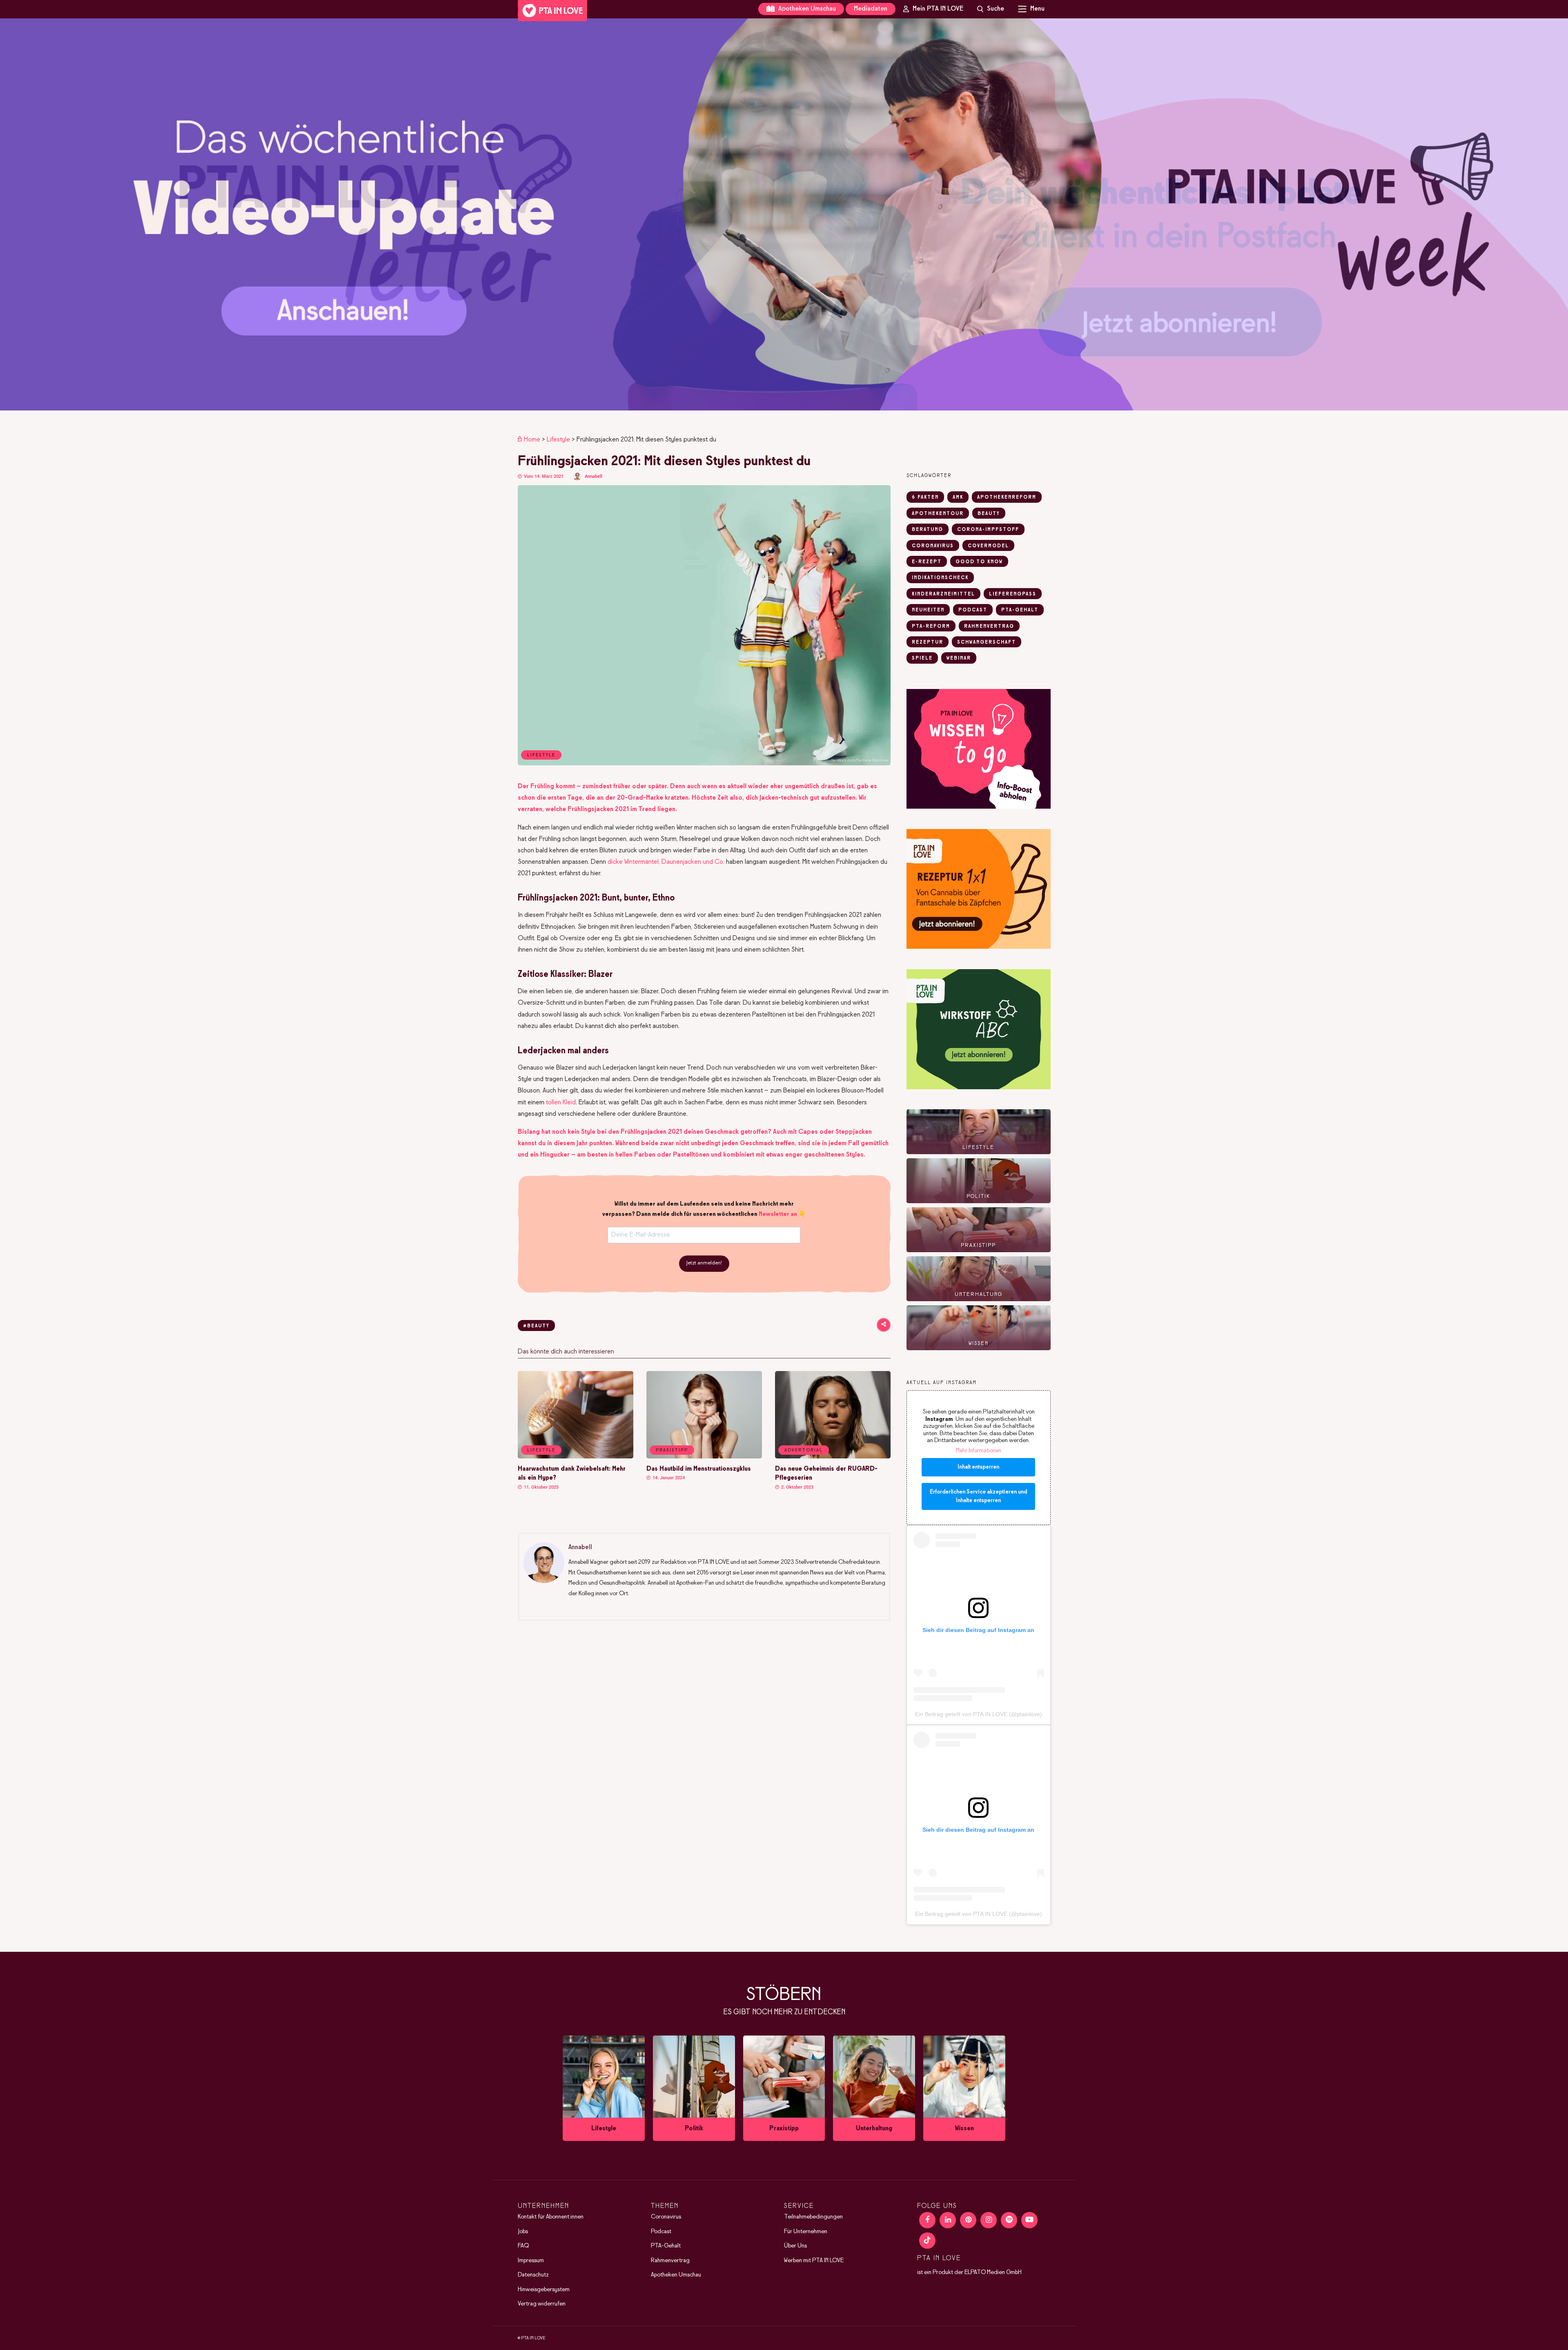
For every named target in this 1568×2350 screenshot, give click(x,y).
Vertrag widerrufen (542, 2304)
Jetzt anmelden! (704, 1263)
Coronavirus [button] (933, 546)
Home (532, 440)
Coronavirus (666, 2217)
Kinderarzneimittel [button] (943, 594)
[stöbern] (604, 2088)
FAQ (523, 2246)
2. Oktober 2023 (797, 1487)
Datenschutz (533, 2275)
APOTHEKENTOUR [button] (938, 514)
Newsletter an (778, 1214)
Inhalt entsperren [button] (978, 1467)
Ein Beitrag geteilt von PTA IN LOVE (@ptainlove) (979, 1714)
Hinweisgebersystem (544, 2290)
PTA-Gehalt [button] (1020, 610)
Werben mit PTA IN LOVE (814, 2261)
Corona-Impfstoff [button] (988, 530)
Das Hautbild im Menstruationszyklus (699, 1469)
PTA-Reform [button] (931, 627)
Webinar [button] (959, 658)
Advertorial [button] (804, 1450)
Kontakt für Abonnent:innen (551, 2217)
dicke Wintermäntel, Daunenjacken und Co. (666, 862)
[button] (784, 214)
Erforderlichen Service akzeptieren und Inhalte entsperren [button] (978, 1496)
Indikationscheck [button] (940, 578)
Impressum (531, 2261)
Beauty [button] (989, 514)
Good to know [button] (979, 562)
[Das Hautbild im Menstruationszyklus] (704, 1457)
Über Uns (795, 2246)
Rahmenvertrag (670, 2261)
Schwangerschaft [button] (987, 642)
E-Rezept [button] (927, 562)
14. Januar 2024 (668, 1478)
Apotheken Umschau (806, 9)
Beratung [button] (928, 530)
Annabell (594, 476)
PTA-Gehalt (666, 2246)
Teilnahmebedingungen (813, 2217)
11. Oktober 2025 (541, 1487)
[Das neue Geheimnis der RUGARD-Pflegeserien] (833, 1457)
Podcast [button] (973, 610)
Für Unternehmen (806, 2232)
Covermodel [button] (988, 546)
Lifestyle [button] (541, 1450)
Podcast (661, 2232)
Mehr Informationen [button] (979, 1451)
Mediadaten (871, 9)
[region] (784, 214)
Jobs (523, 2232)
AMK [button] (958, 497)
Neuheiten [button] (928, 610)
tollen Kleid (561, 1103)
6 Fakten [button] (925, 497)
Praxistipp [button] (672, 1450)
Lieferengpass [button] (1013, 594)
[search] (991, 9)
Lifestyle (558, 440)
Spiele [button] (922, 658)
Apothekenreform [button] (1007, 497)
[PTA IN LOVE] (552, 11)
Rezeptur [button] (928, 642)
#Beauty (536, 1326)
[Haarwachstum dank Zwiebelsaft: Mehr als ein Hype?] (576, 1457)
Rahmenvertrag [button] (989, 627)
